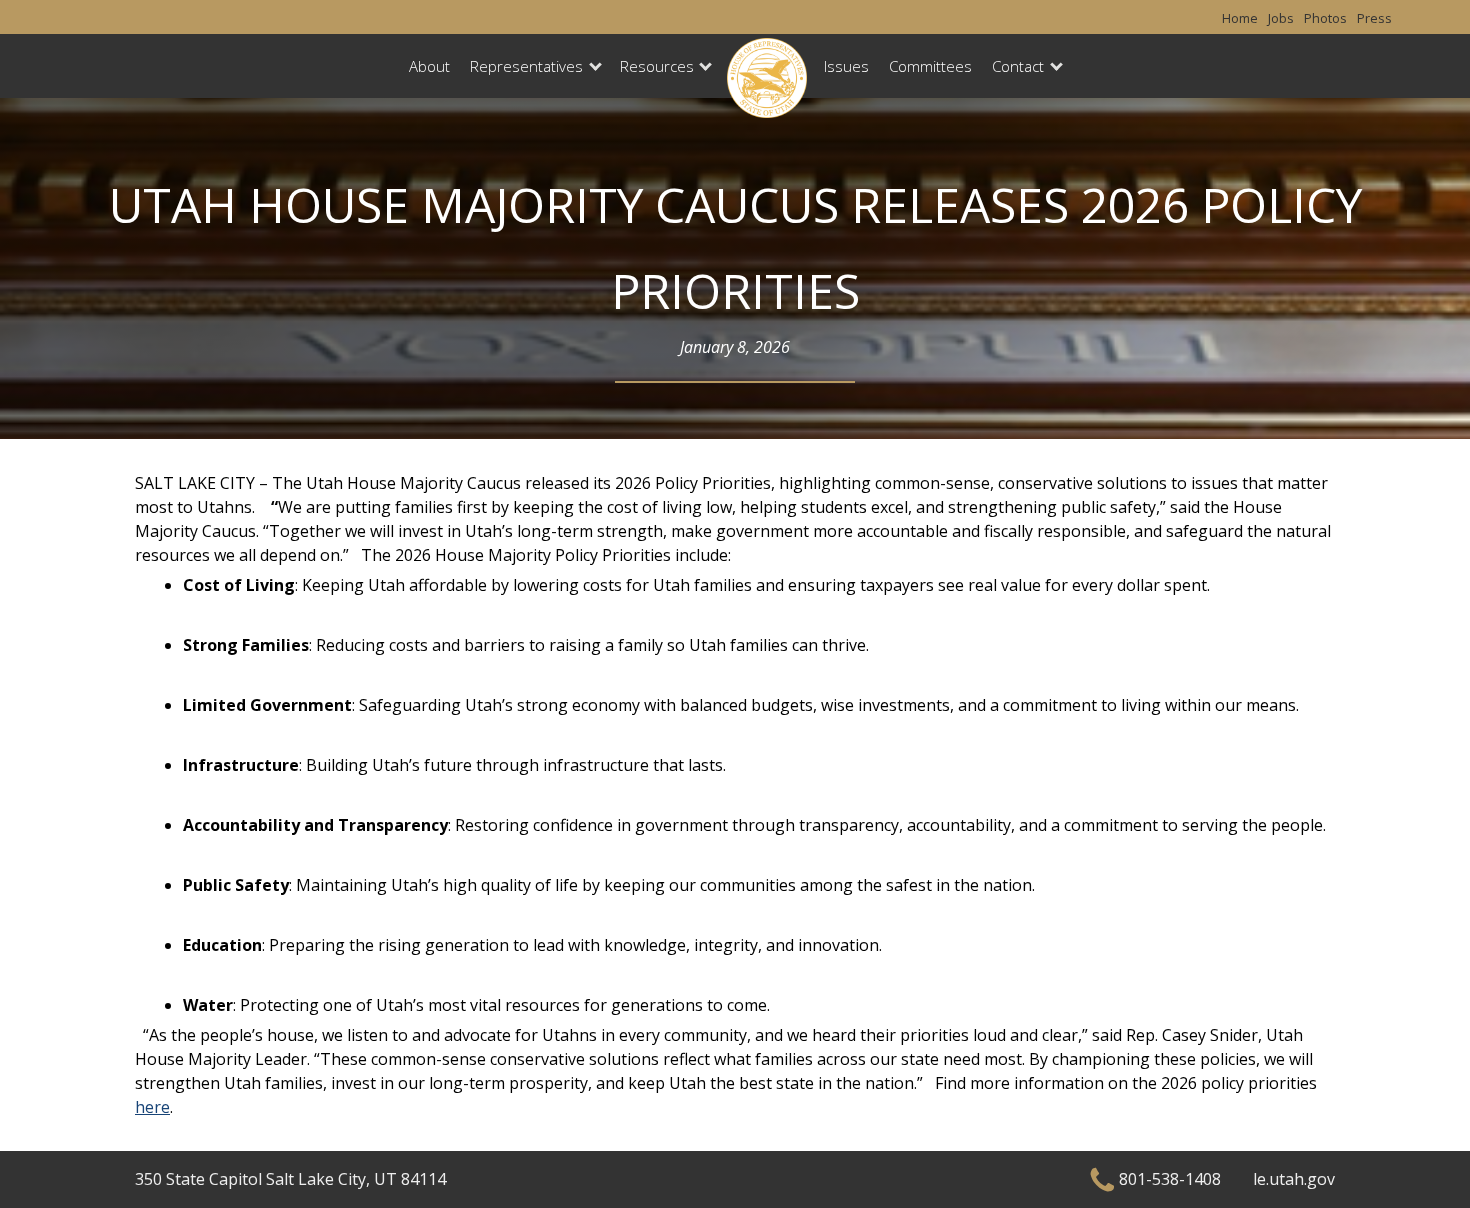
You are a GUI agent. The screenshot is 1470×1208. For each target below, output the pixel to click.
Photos (1325, 18)
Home (1240, 18)
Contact (1018, 66)
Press (1374, 18)
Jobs (1281, 18)
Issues (846, 66)
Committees (930, 66)
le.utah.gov (1294, 1179)
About (429, 66)
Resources (657, 66)
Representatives (526, 66)
